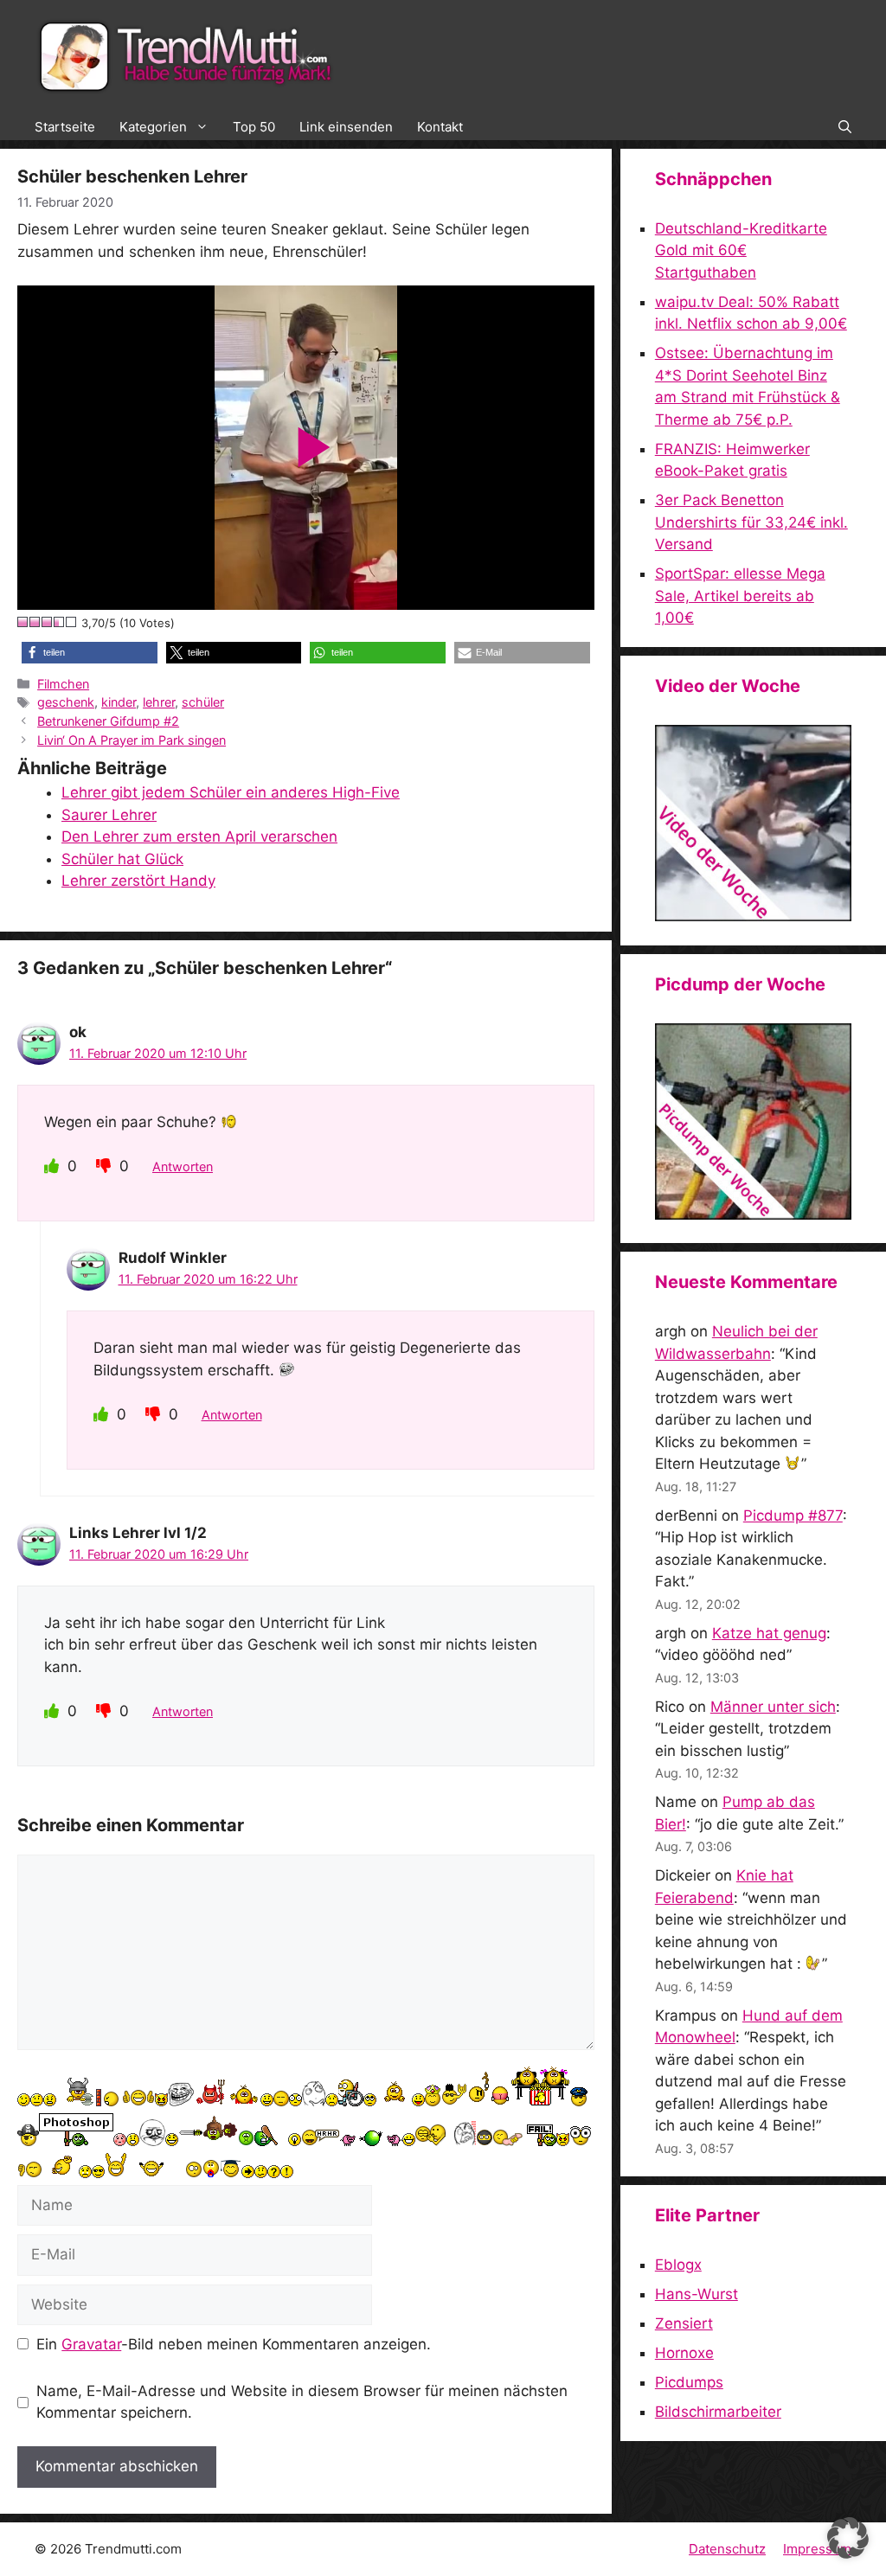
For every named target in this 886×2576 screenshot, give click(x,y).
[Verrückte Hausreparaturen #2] (753, 1214)
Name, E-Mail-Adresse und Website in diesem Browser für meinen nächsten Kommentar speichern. (302, 2402)
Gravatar (91, 2344)
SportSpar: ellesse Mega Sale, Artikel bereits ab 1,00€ (740, 596)
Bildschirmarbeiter (718, 2412)
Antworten (183, 1166)
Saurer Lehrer (109, 815)
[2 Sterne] (35, 622)
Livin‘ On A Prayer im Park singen (132, 740)
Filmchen (63, 684)
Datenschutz (727, 2549)
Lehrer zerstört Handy (138, 881)
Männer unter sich (773, 1707)
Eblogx (678, 2265)
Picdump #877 (793, 1515)
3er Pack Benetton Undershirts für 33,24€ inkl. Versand (751, 522)
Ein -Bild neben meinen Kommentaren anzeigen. (234, 2344)
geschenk (66, 702)
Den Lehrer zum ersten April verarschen (199, 836)
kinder (119, 702)
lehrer (159, 702)
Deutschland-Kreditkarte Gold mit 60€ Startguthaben (741, 250)
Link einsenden (346, 127)
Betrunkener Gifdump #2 (108, 721)
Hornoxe (684, 2353)
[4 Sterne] (60, 622)
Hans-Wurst (697, 2294)
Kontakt (440, 127)
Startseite (65, 127)
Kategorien (153, 127)
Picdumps (689, 2382)
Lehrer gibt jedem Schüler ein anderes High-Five (231, 792)
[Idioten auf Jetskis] (753, 916)
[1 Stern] (23, 622)
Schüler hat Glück (122, 859)
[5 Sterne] (72, 622)
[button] (845, 127)
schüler (203, 702)
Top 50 (254, 127)
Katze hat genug (769, 1633)
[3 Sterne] (48, 622)
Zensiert (684, 2323)
